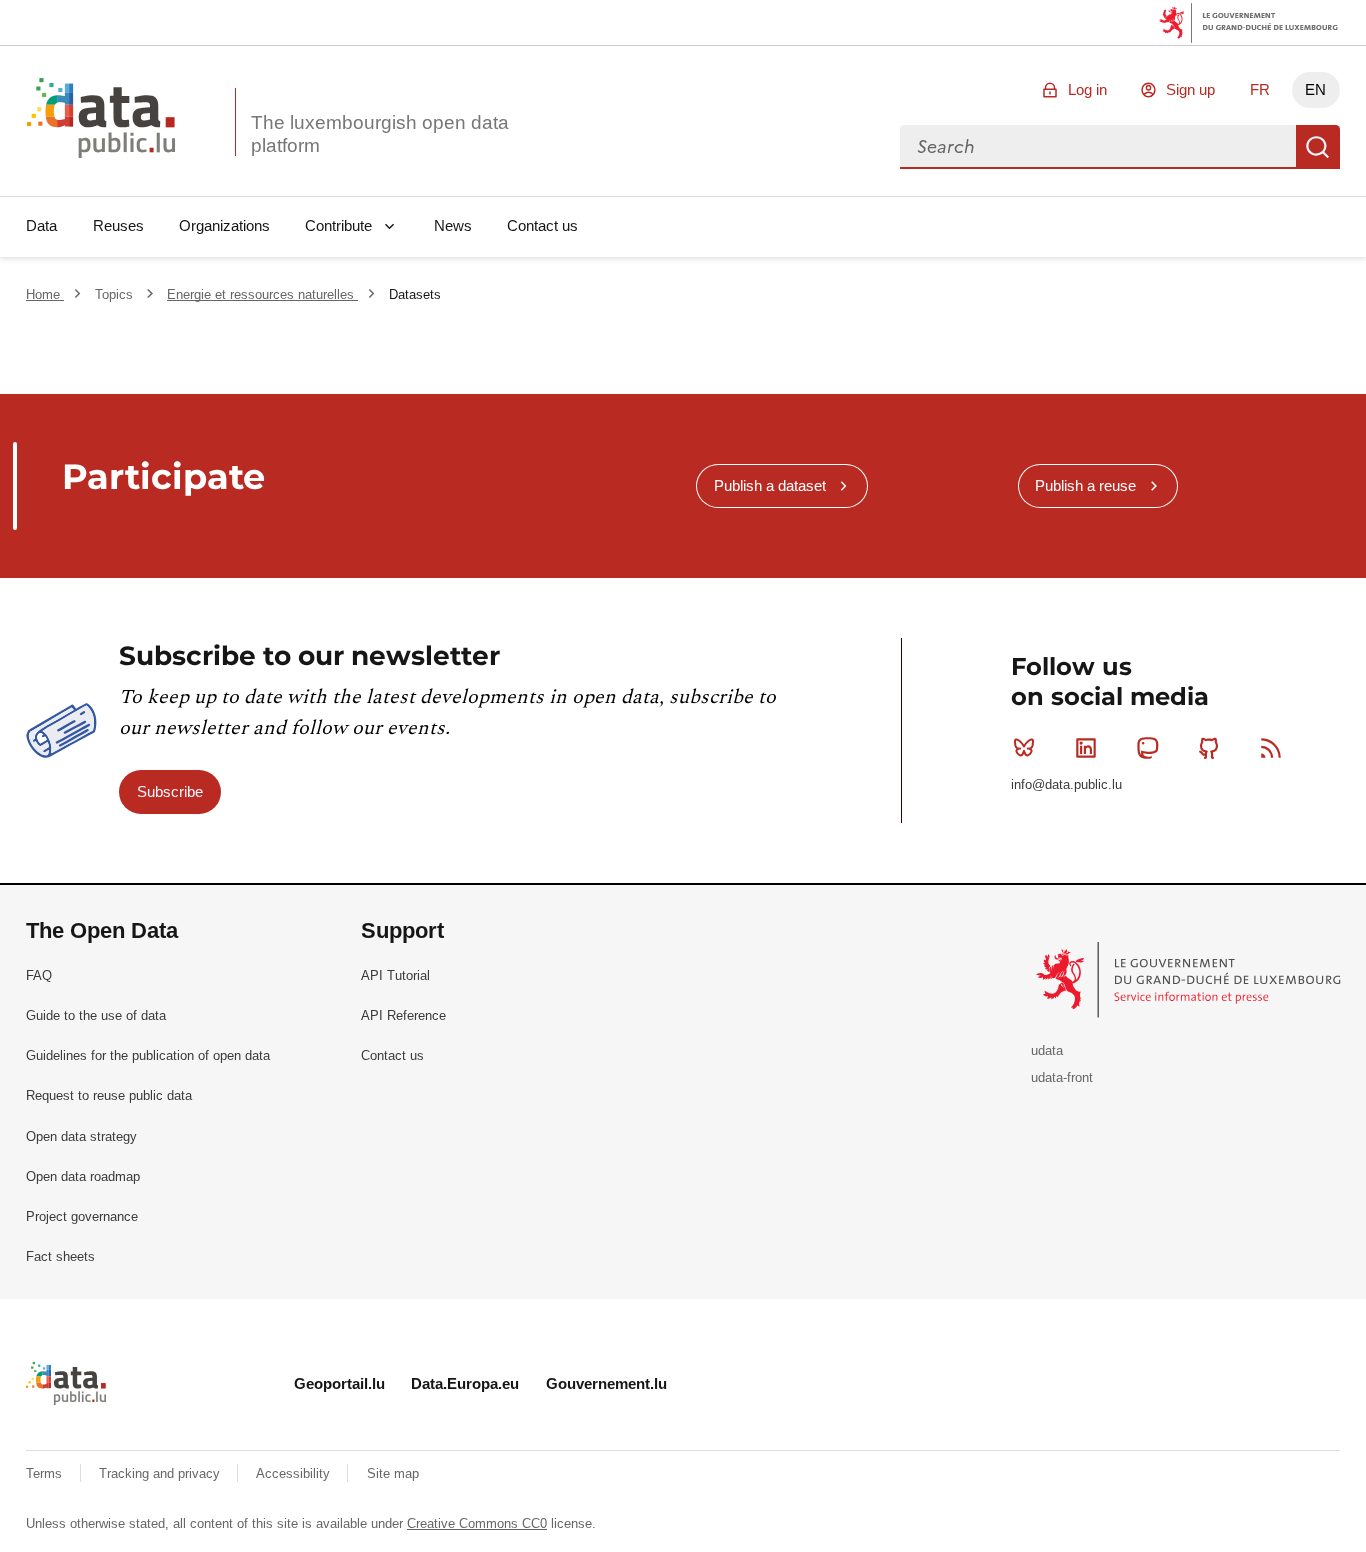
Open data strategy (81, 1136)
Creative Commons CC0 (477, 1523)
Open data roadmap (83, 1176)
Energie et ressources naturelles (262, 294)
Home (45, 294)
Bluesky (1024, 748)
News (453, 225)
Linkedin (1086, 748)
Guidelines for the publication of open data (148, 1055)
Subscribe (170, 791)
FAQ (39, 975)
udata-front (1062, 1077)
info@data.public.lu (1066, 784)
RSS (1271, 748)
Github (1209, 748)
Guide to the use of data (96, 1015)
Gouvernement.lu (606, 1383)
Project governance (82, 1216)
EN (1315, 89)
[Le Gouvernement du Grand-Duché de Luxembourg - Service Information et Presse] (1190, 979)
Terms (46, 1473)
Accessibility (295, 1473)
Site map (393, 1473)
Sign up (1190, 89)
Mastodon (1148, 748)
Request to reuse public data (109, 1095)
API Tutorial (395, 975)
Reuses (118, 225)
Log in (1087, 89)
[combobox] (1098, 147)
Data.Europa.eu (465, 1383)
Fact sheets (60, 1256)
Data (41, 225)
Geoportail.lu (339, 1383)
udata (1047, 1050)
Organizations (224, 225)
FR (1260, 89)
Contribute (338, 225)
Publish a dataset (770, 485)
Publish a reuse (1085, 485)
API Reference (403, 1015)
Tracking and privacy (161, 1473)
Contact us (542, 225)
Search (1318, 147)
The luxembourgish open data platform (380, 134)
